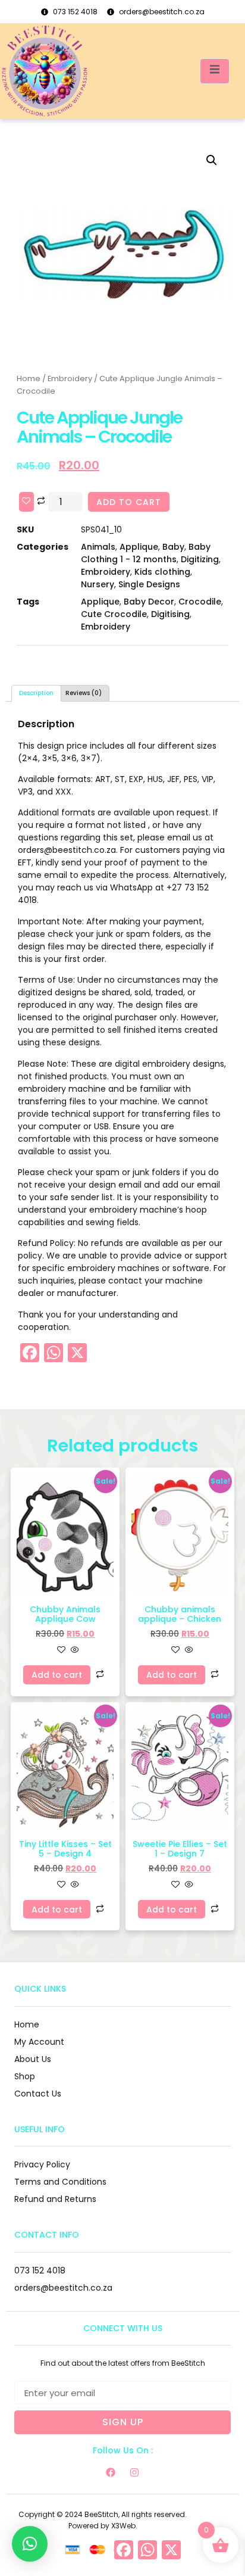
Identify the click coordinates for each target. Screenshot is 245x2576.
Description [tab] (36, 693)
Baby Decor (149, 602)
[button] (212, 160)
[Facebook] (111, 2472)
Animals (98, 547)
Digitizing (200, 559)
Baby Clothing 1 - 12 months (146, 553)
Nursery (98, 584)
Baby (173, 547)
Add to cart (129, 502)
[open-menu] (215, 71)
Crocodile (200, 602)
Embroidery (70, 379)
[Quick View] (74, 1650)
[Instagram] (134, 2472)
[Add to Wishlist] (26, 502)
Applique (139, 547)
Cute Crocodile (114, 614)
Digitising (170, 614)
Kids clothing (162, 572)
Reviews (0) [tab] (84, 693)
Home (29, 379)
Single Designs (149, 584)
